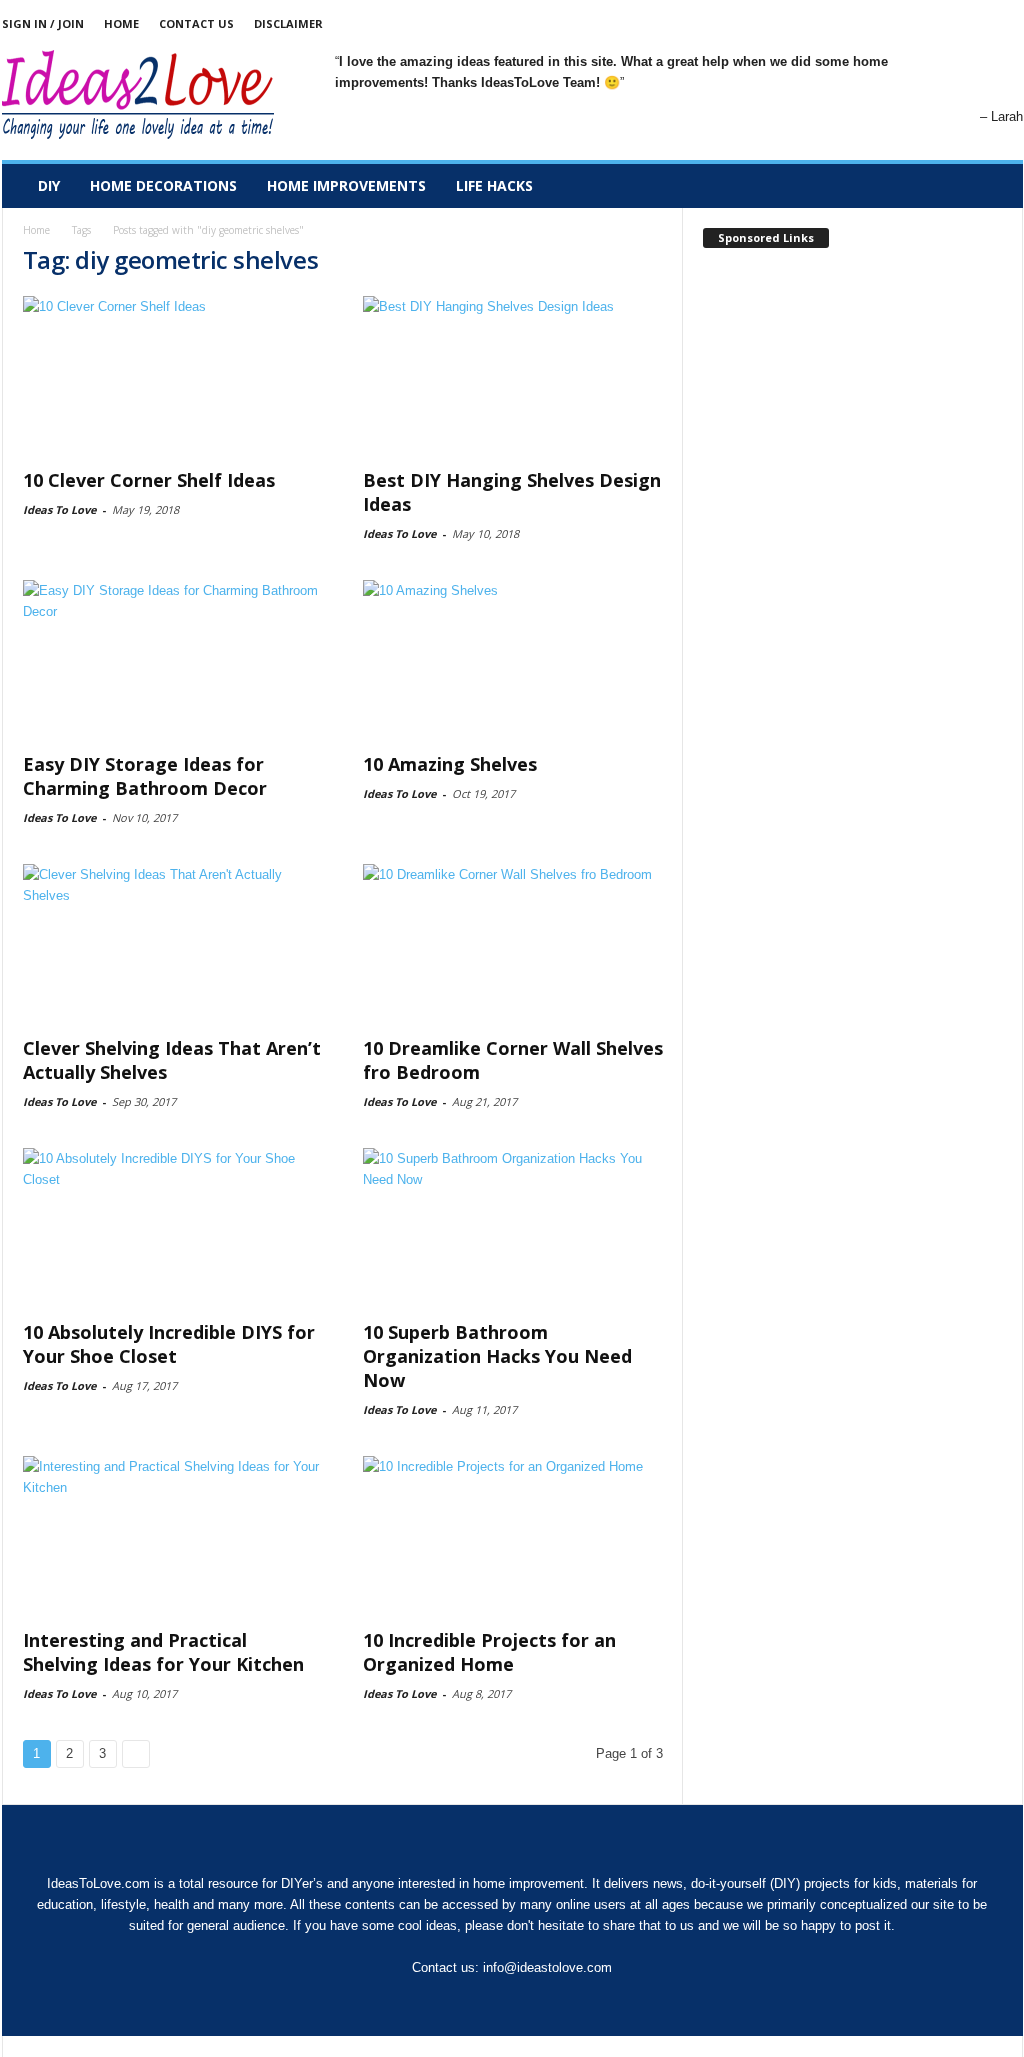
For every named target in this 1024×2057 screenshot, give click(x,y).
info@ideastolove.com (547, 1967)
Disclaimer (288, 23)
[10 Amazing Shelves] (513, 660)
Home (121, 23)
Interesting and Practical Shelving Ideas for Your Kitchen (163, 1652)
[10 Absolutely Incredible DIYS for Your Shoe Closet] (173, 1228)
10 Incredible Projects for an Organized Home (489, 1652)
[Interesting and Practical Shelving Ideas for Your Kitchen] (173, 1536)
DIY (49, 185)
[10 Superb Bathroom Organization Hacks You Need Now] (513, 1228)
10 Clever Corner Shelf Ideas (149, 480)
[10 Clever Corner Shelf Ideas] (173, 376)
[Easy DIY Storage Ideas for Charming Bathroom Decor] (173, 660)
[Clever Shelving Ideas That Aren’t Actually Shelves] (173, 944)
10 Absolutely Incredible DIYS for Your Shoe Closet (169, 1344)
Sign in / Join (43, 23)
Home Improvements (346, 185)
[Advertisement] (853, 387)
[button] (993, 186)
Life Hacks (494, 185)
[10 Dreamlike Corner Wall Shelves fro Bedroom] (513, 944)
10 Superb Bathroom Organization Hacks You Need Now (497, 1356)
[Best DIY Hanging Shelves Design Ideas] (513, 376)
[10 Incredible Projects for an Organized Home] (513, 1536)
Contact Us (196, 23)
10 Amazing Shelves (450, 764)
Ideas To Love (59, 509)
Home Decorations (163, 185)
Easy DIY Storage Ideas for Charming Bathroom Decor (145, 776)
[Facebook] (1008, 23)
